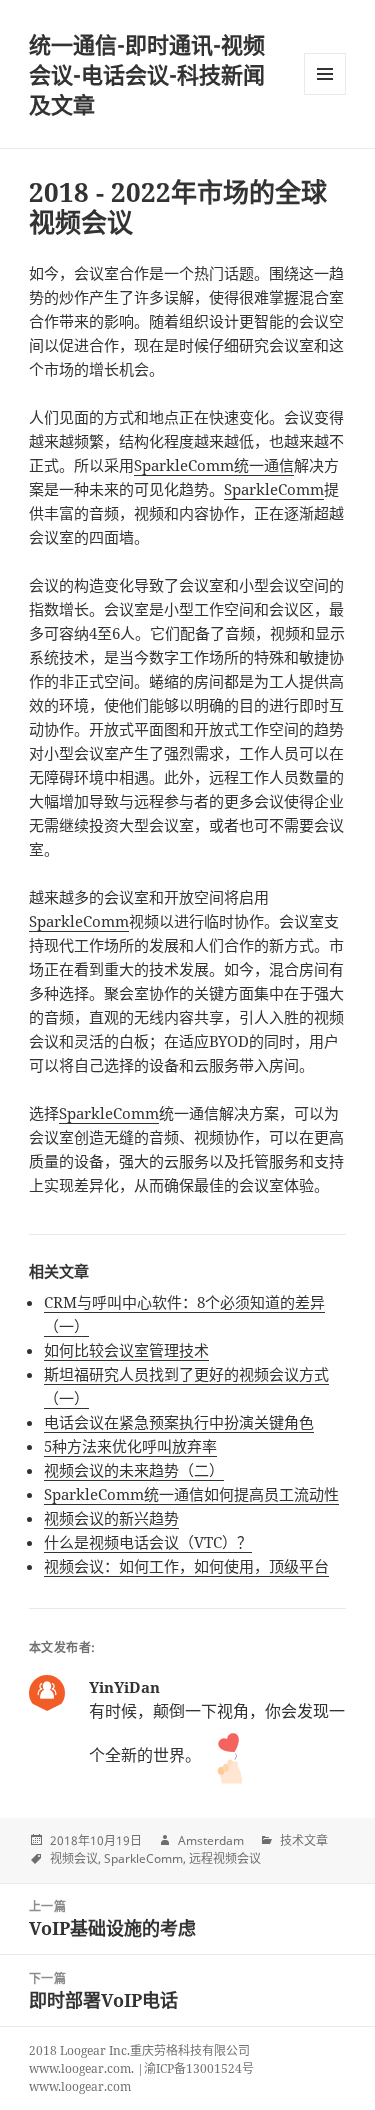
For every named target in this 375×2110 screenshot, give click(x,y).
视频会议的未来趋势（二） (134, 1470)
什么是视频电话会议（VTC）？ (148, 1542)
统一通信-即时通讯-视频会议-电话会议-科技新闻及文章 (147, 74)
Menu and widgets (325, 94)
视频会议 (74, 1858)
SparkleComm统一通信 (214, 465)
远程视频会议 (225, 1858)
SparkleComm (274, 489)
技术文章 (304, 1840)
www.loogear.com (80, 2086)
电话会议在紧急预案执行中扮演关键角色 (179, 1422)
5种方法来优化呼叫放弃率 (130, 1446)
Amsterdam (211, 1840)
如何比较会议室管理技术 (126, 1350)
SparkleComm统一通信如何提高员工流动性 (191, 1494)
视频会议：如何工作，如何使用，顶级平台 (186, 1566)
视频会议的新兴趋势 (111, 1518)
